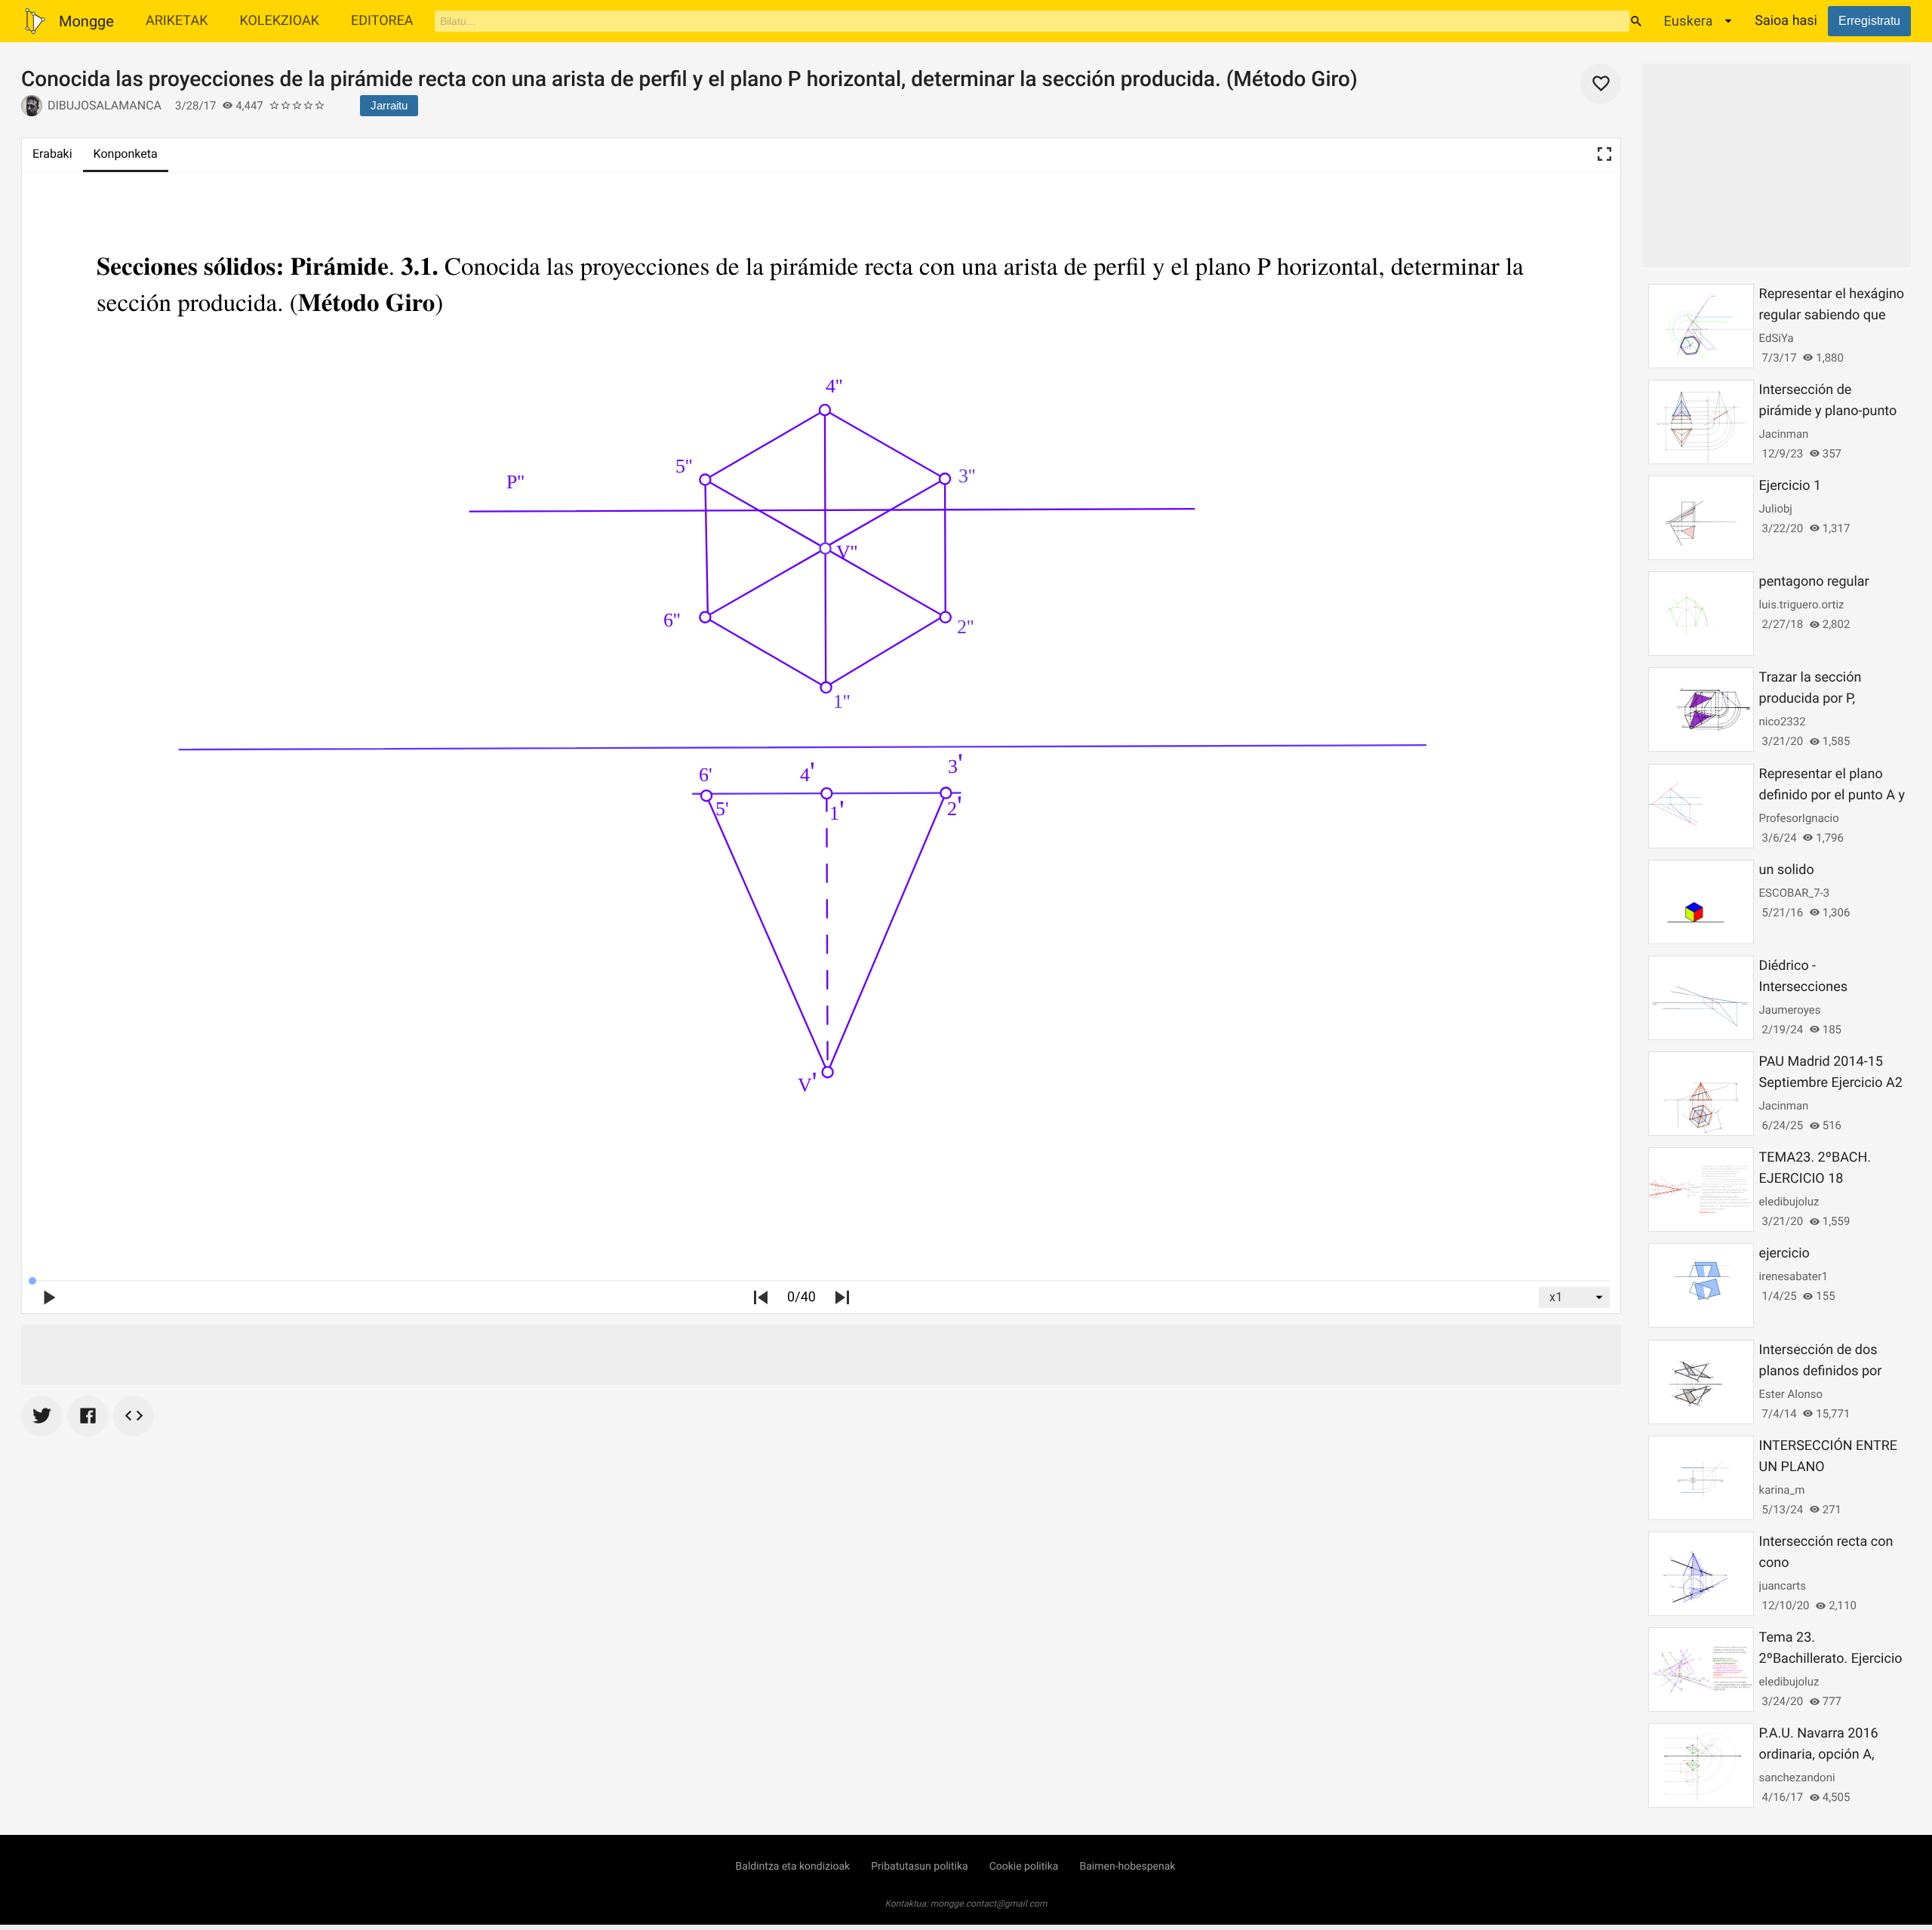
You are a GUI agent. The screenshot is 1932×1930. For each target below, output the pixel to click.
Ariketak (177, 21)
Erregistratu (1869, 21)
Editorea (382, 21)
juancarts (1783, 1586)
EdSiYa (1777, 338)
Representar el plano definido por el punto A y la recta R (1832, 795)
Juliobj (1776, 509)
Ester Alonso (1791, 1394)
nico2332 (1783, 722)
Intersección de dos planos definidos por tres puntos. (1821, 1371)
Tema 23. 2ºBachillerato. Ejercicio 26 (1831, 1659)
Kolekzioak (279, 21)
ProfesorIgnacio (1799, 818)
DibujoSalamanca (105, 105)
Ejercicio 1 (1790, 486)
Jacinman (1784, 434)
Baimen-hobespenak (1127, 1867)
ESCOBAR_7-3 (1795, 893)
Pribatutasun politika (919, 1867)
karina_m (1782, 1490)
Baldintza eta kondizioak (793, 1867)
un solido (1787, 870)
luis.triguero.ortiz (1802, 605)
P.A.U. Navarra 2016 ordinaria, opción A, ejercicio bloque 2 (1819, 1755)
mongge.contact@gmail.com (989, 1904)
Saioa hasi (1786, 21)
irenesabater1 (1794, 1276)
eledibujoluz (1789, 1202)
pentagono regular (1814, 582)
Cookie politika (1024, 1867)
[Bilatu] (1636, 21)
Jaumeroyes (1790, 1010)
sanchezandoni (1797, 1778)
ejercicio (1784, 1253)
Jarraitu (389, 105)
